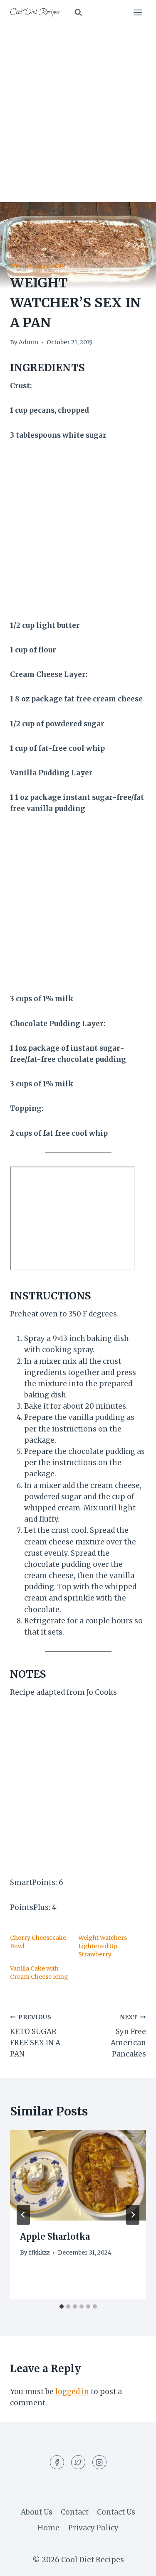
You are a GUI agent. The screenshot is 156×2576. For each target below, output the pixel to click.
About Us (37, 2512)
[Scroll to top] (135, 2563)
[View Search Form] (78, 12)
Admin (28, 342)
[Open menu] (137, 12)
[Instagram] (99, 2462)
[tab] (62, 2306)
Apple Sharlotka (55, 2237)
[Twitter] (78, 2462)
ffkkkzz (39, 2253)
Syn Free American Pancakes (128, 2036)
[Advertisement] (78, 107)
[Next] (133, 2215)
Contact (75, 2512)
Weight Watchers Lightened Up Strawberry (103, 1946)
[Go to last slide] (23, 2215)
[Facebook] (57, 2462)
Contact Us (116, 2512)
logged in (72, 2392)
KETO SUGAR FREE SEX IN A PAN (35, 2036)
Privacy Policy (93, 2528)
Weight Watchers (38, 266)
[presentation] (78, 2175)
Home (48, 2528)
